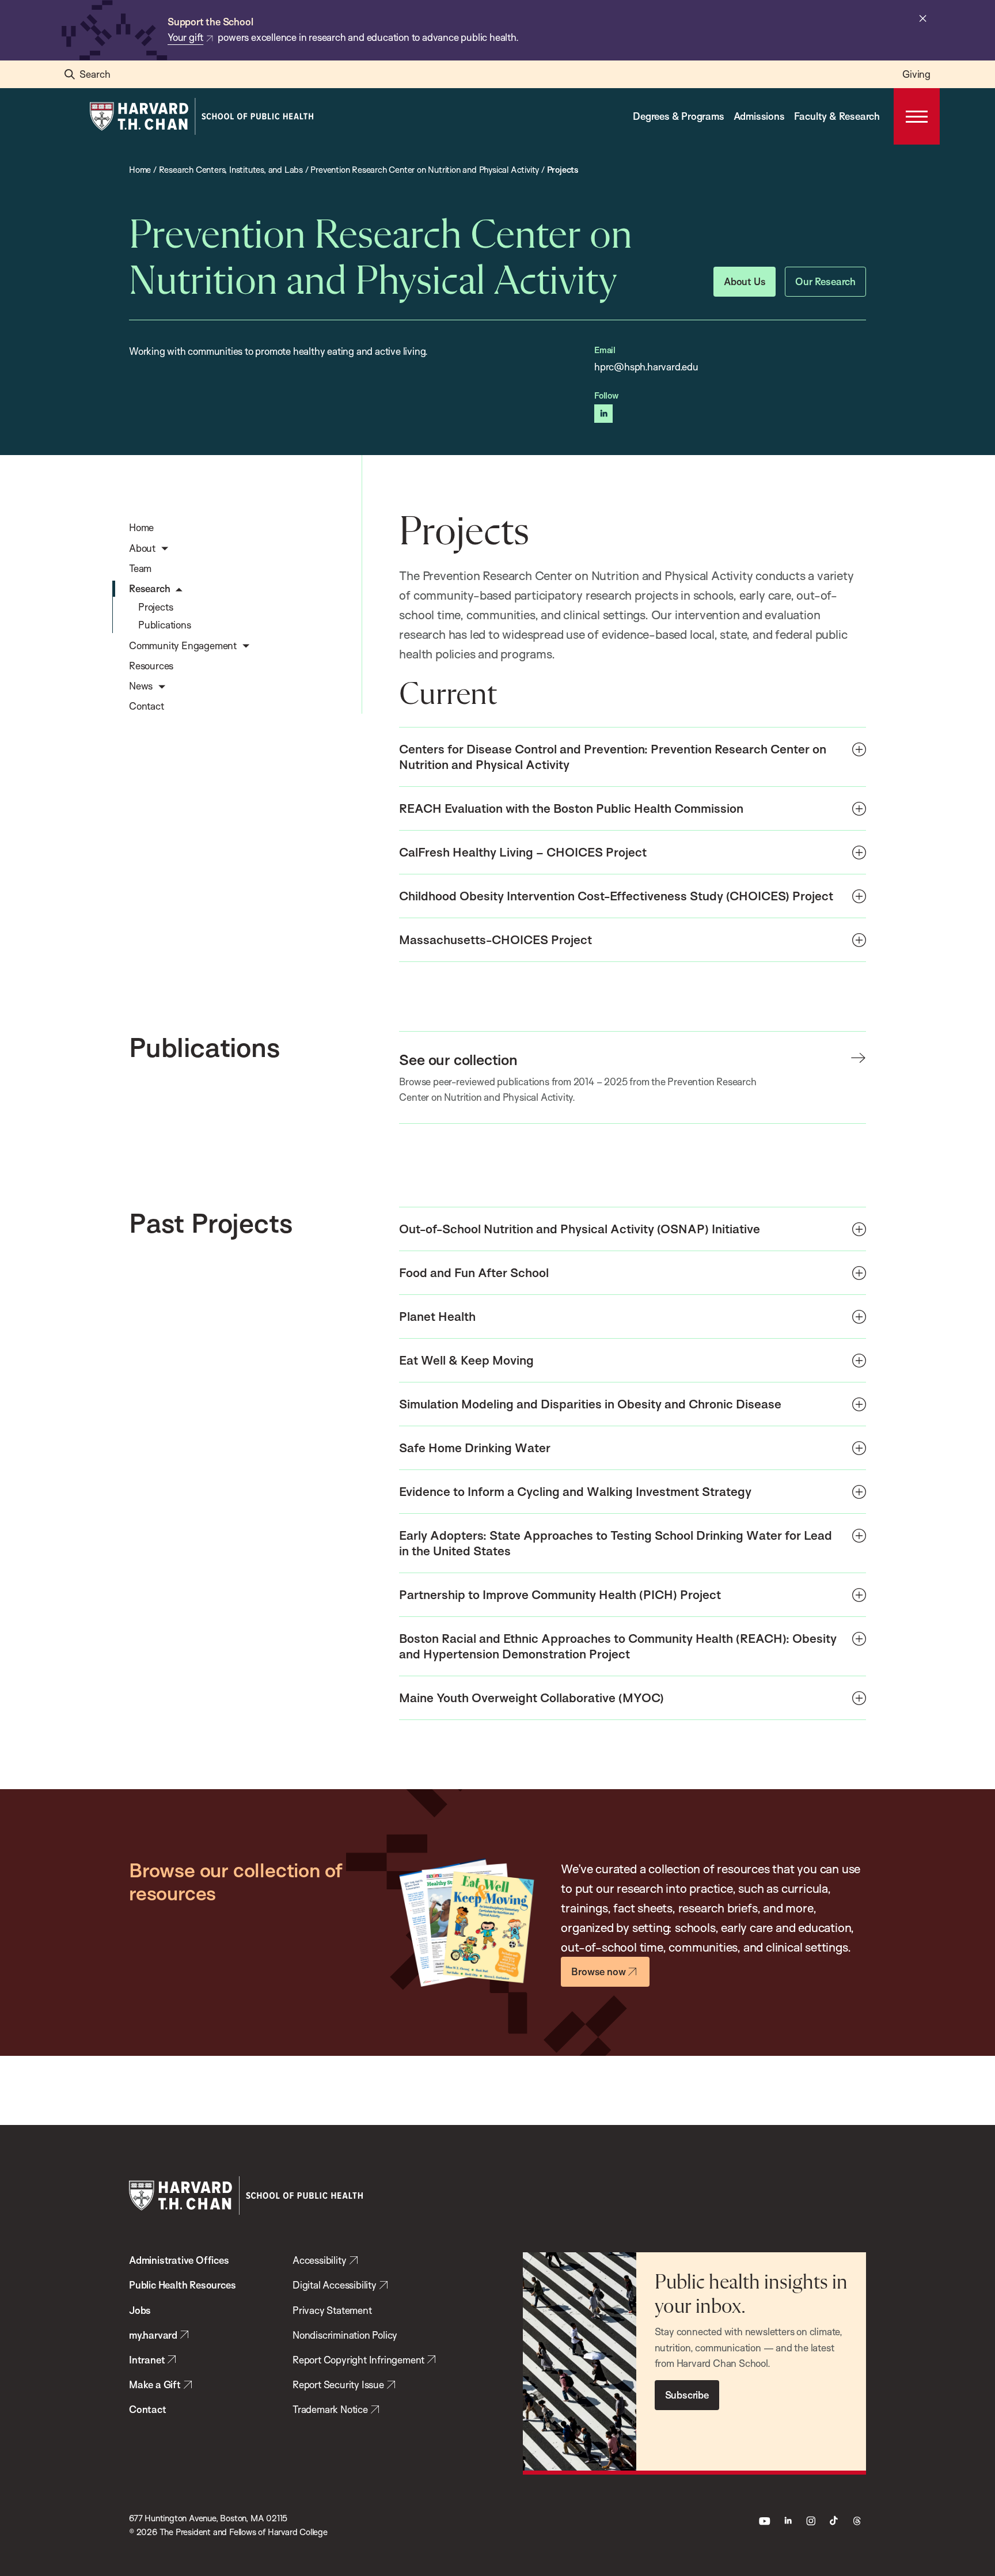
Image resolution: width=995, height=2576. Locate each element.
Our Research (825, 281)
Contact (148, 2409)
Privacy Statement (332, 2310)
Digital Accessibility (335, 2285)
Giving (916, 74)
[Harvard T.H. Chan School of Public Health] (246, 2196)
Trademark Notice (330, 2409)
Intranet (147, 2360)
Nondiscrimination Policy (345, 2335)
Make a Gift (155, 2384)
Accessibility (319, 2260)
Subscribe (687, 2395)
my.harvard (153, 2335)
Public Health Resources (182, 2285)
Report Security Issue (338, 2384)
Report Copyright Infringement (358, 2360)
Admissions (759, 116)
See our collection (458, 1059)
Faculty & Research (837, 116)
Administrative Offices (179, 2260)
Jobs (140, 2310)
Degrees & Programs (678, 116)
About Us (745, 281)
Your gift (185, 37)
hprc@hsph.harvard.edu (646, 367)
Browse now (598, 1971)
